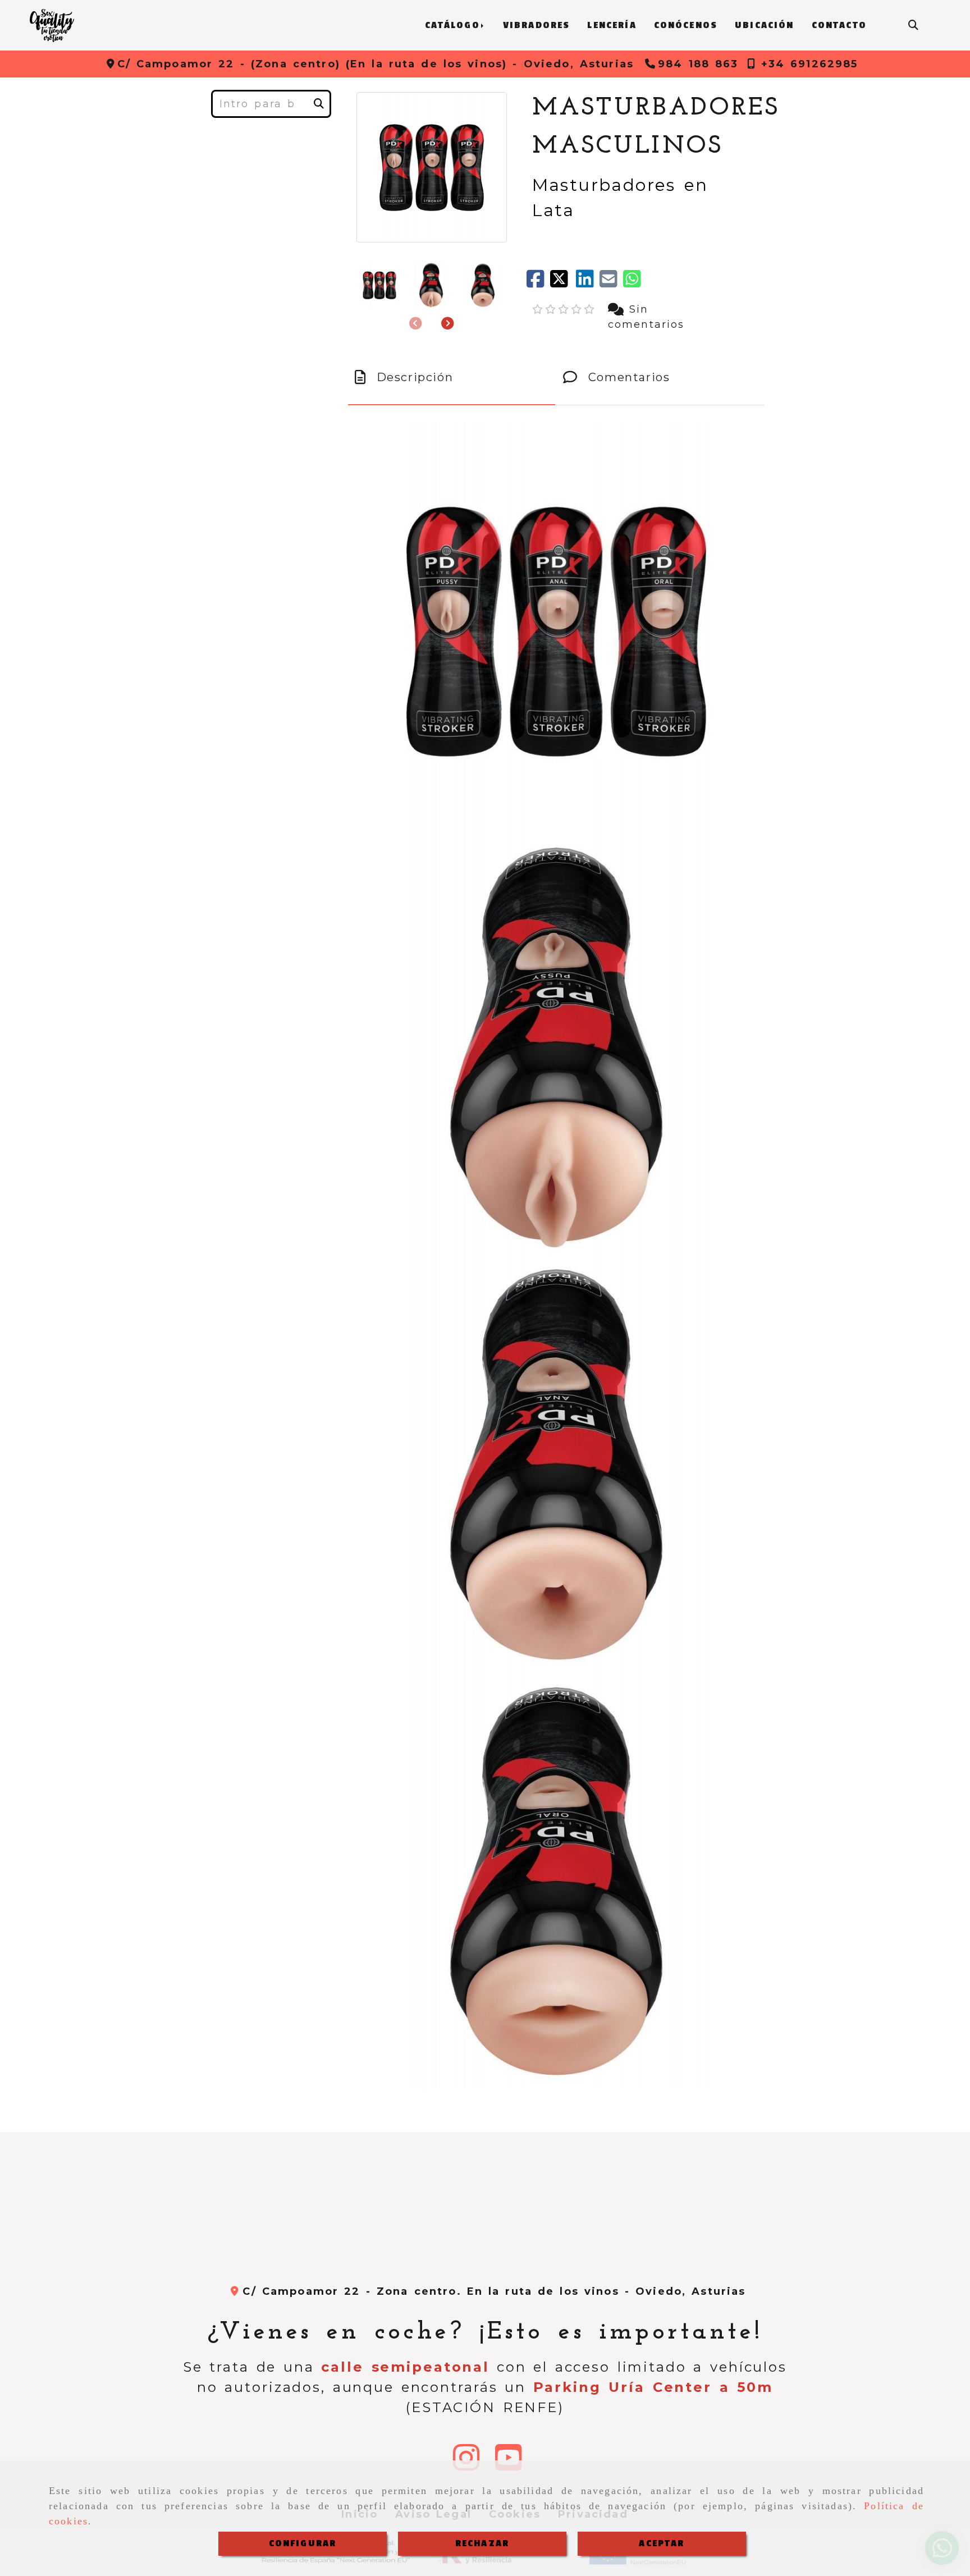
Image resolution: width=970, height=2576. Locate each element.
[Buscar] (913, 26)
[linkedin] (588, 283)
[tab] (452, 377)
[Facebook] (538, 283)
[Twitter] (563, 283)
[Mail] (611, 283)
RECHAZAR (482, 2543)
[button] (448, 324)
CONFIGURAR (303, 2543)
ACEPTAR (662, 2543)
